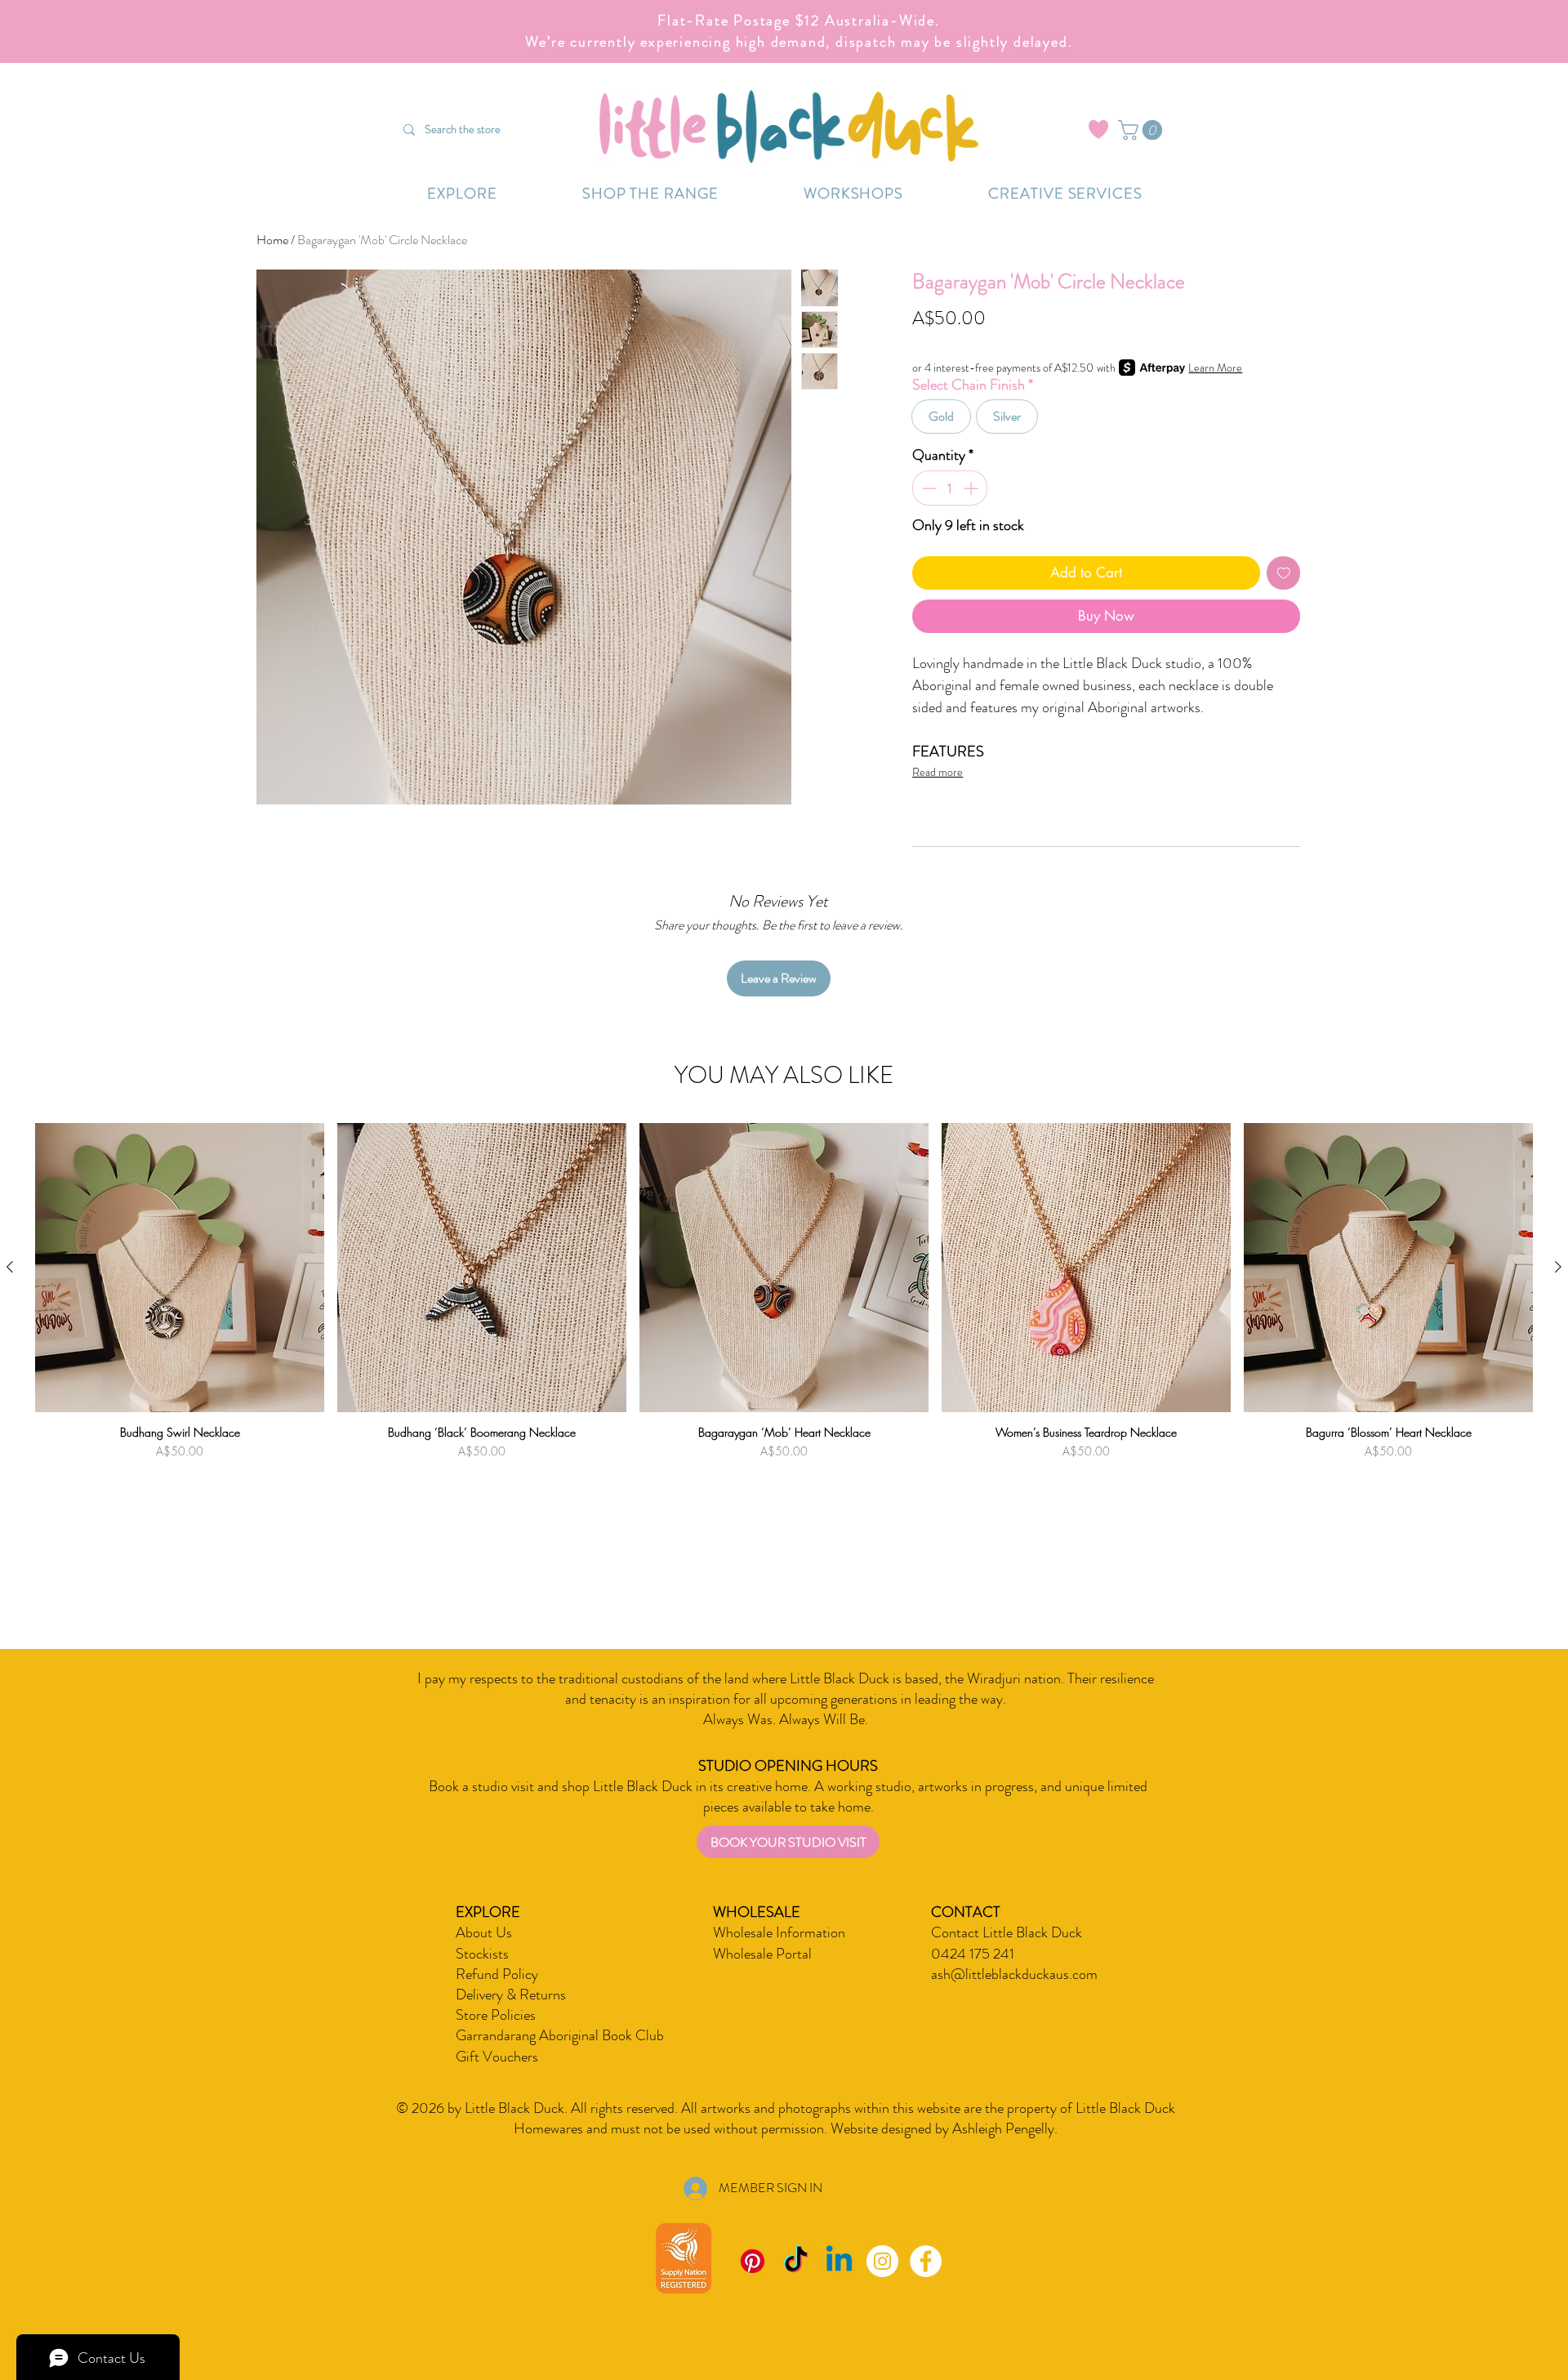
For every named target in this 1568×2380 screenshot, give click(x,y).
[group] (784, 1335)
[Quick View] (180, 1268)
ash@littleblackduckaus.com (1014, 1974)
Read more (938, 772)
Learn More (1215, 368)
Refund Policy (497, 1974)
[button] (1143, 130)
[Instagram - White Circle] (882, 2261)
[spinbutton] (950, 488)
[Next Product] (1558, 1267)
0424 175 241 (973, 1954)
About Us (484, 1932)
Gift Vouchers (497, 2057)
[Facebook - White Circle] (926, 2261)
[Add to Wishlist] (1284, 573)
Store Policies (496, 2015)
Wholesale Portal (762, 1954)
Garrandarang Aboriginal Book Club (560, 2035)
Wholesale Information (779, 1932)
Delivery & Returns (511, 1994)
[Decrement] (927, 488)
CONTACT (966, 1912)
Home (272, 240)
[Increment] (972, 488)
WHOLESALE (757, 1912)
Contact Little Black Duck (1007, 1932)
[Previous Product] (10, 1267)
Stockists (482, 1954)
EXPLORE (488, 1912)
